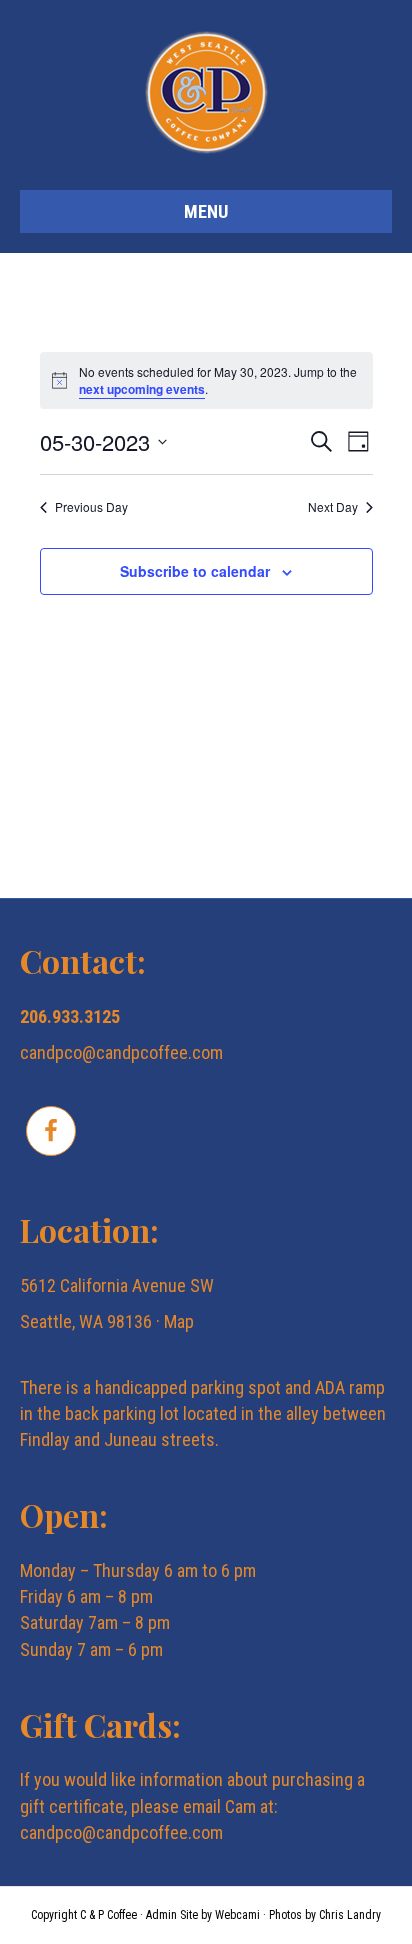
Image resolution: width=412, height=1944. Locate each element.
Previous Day (91, 507)
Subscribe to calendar (195, 571)
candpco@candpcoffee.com (121, 1052)
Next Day (333, 507)
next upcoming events (142, 389)
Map (179, 1321)
